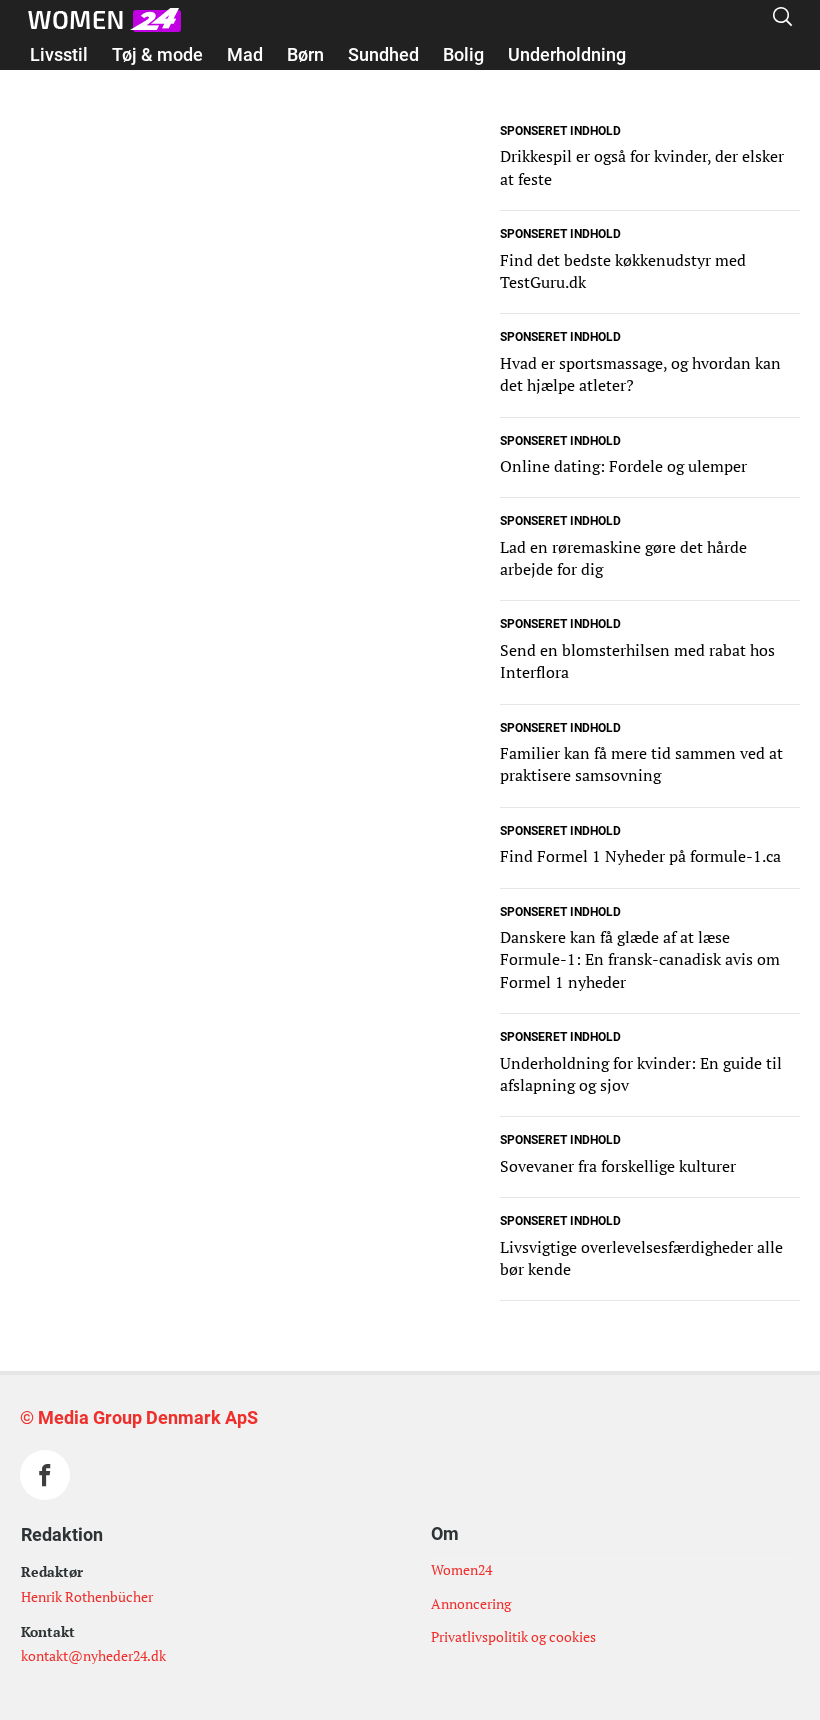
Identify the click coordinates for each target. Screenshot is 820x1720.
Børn (305, 54)
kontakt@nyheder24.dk (93, 1655)
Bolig (463, 54)
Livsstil (59, 54)
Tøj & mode (157, 54)
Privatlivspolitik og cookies (513, 1636)
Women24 (461, 1569)
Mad (245, 54)
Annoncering (471, 1603)
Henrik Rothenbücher (87, 1596)
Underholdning (567, 54)
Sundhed (383, 54)
